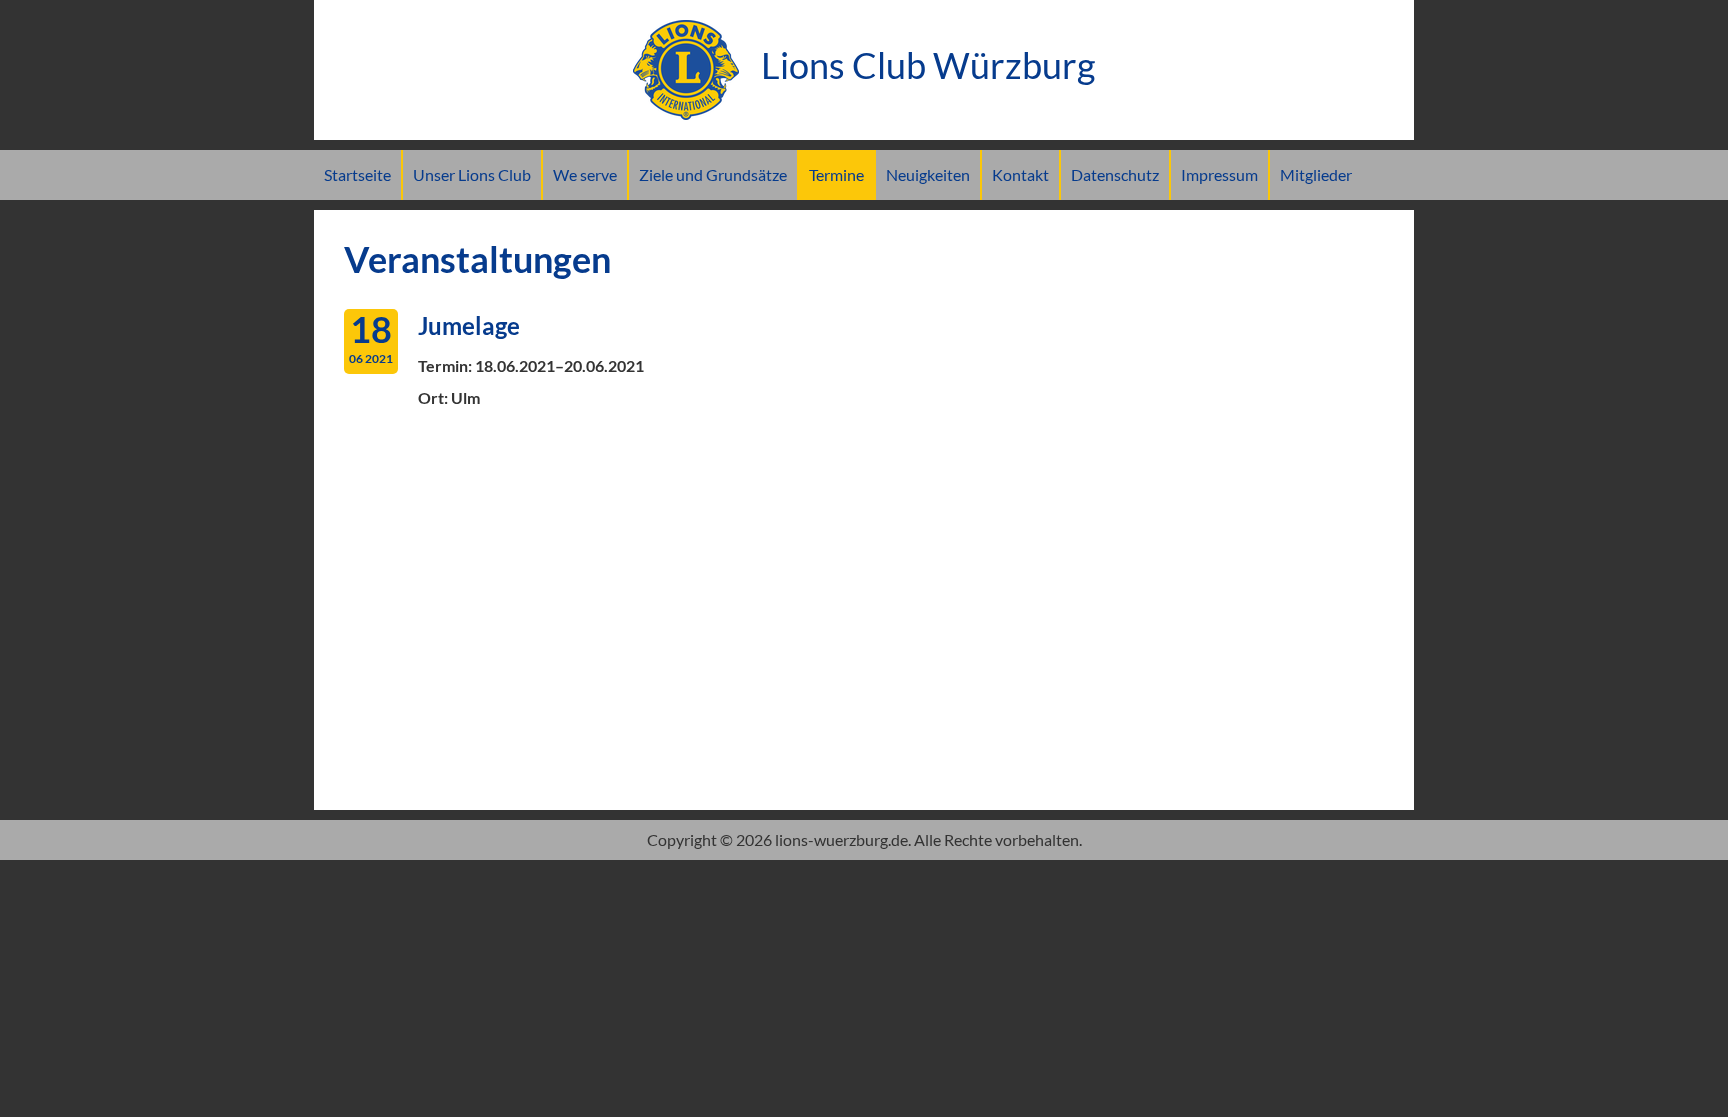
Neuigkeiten (928, 174)
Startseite (357, 174)
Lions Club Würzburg (924, 65)
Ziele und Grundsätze (713, 174)
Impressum (1219, 174)
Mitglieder (1316, 174)
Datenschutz (1115, 174)
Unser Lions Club (472, 174)
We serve (585, 174)
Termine (836, 174)
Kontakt (1020, 174)
